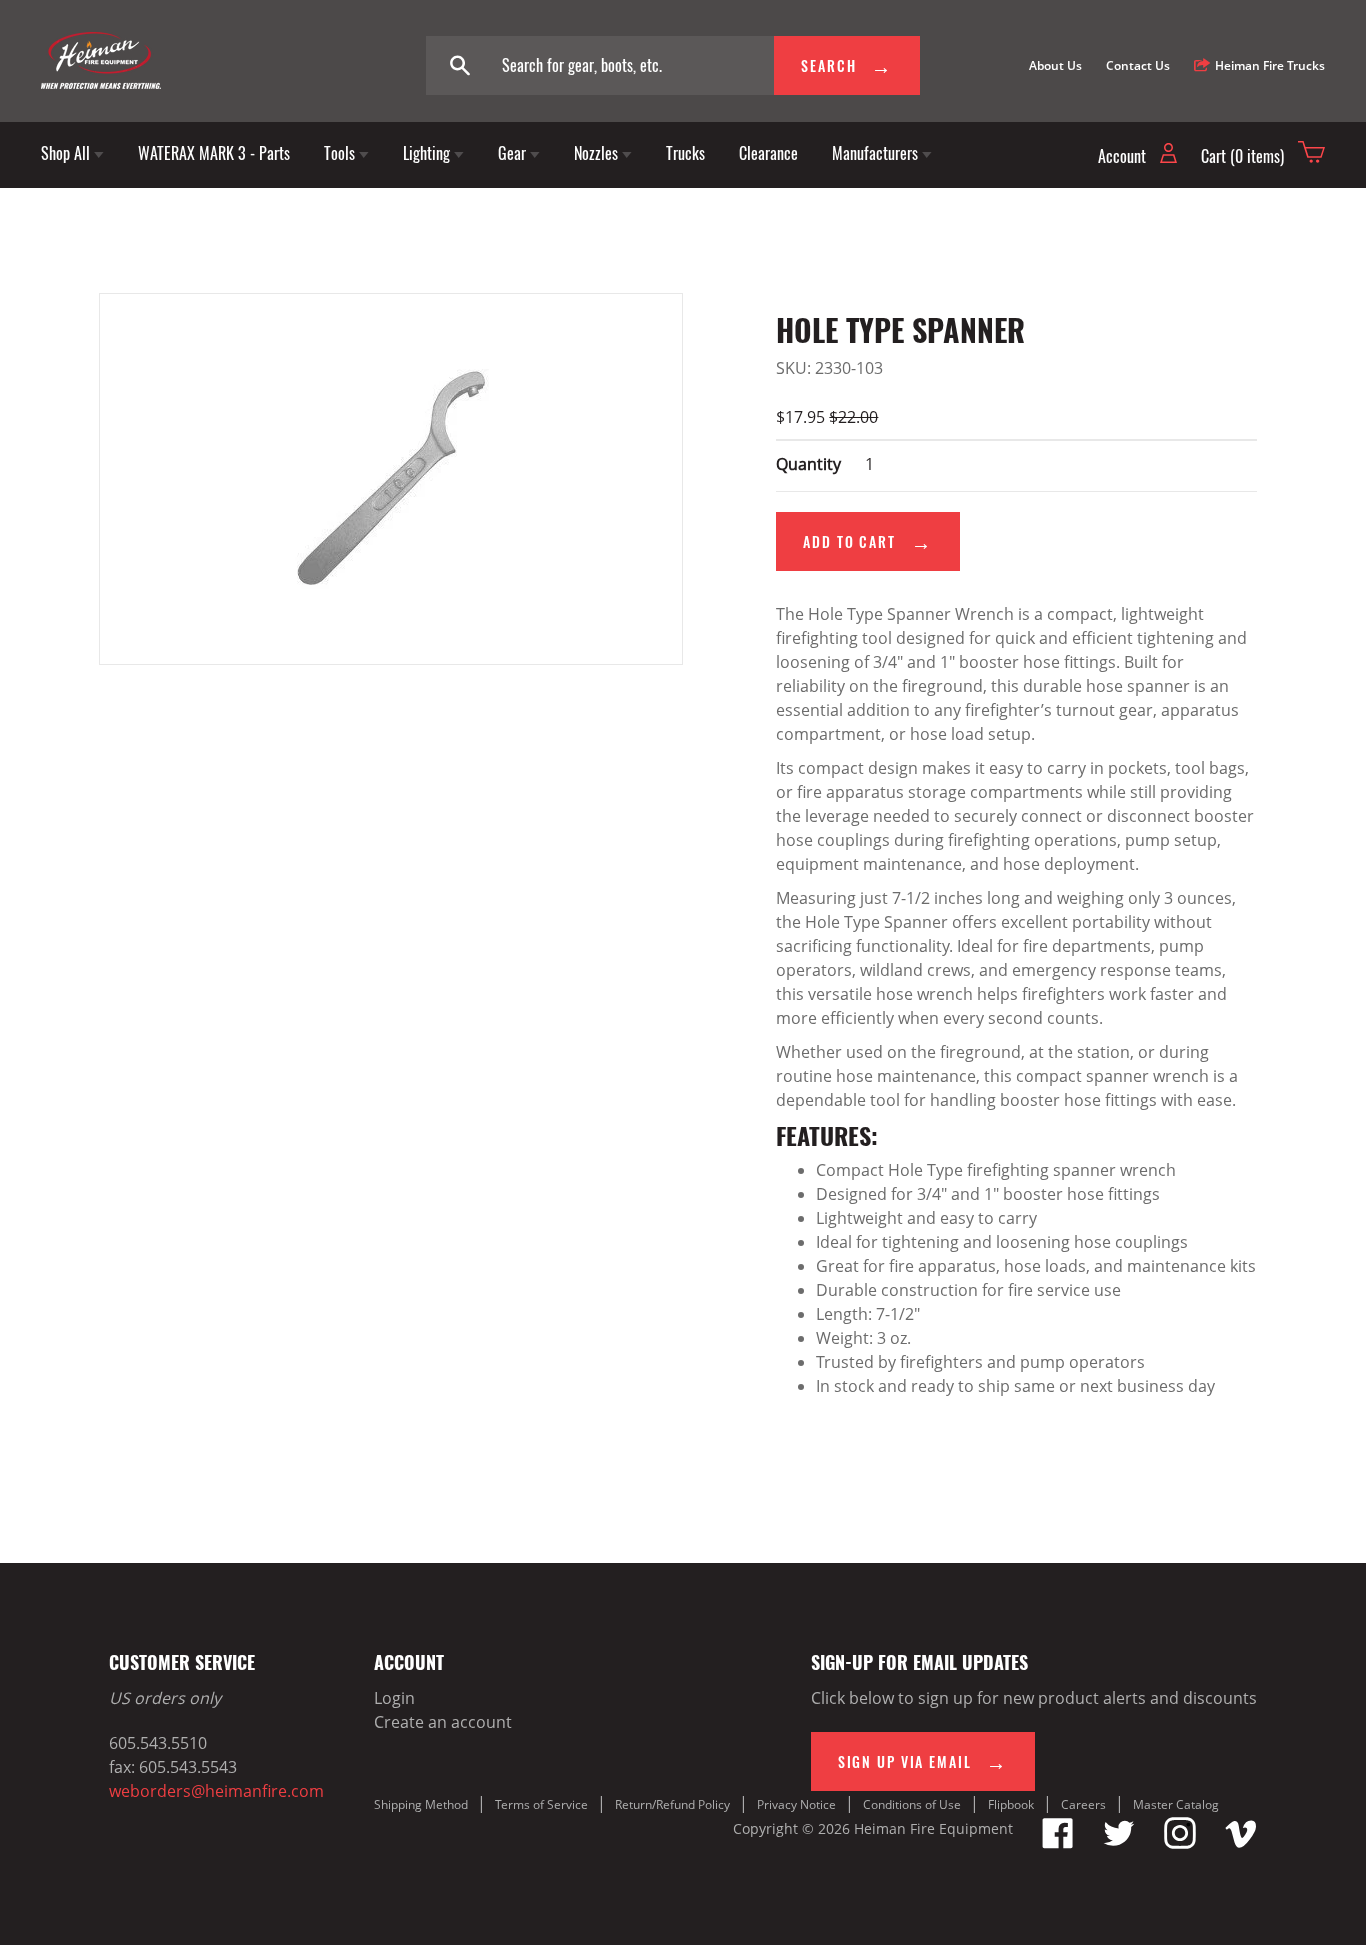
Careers (1083, 1804)
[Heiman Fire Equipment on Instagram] (1180, 1843)
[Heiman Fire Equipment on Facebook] (1058, 1843)
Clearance (768, 153)
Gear (514, 153)
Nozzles (598, 153)
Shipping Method (421, 1804)
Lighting (428, 153)
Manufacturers (877, 153)
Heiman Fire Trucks (1270, 65)
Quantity (808, 464)
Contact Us (1138, 65)
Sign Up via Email (907, 1761)
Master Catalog (1176, 1804)
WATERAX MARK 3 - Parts (214, 153)
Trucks (685, 153)
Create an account (443, 1722)
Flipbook (1011, 1804)
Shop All (67, 153)
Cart (1242, 156)
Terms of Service (541, 1804)
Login (394, 1698)
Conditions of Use (912, 1804)
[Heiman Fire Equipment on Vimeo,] (1241, 1843)
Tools (341, 153)
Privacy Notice (796, 1804)
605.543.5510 (158, 1743)
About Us (1055, 65)
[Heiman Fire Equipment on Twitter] (1119, 1843)
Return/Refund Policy (672, 1804)
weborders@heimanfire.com (216, 1791)
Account (1124, 156)
